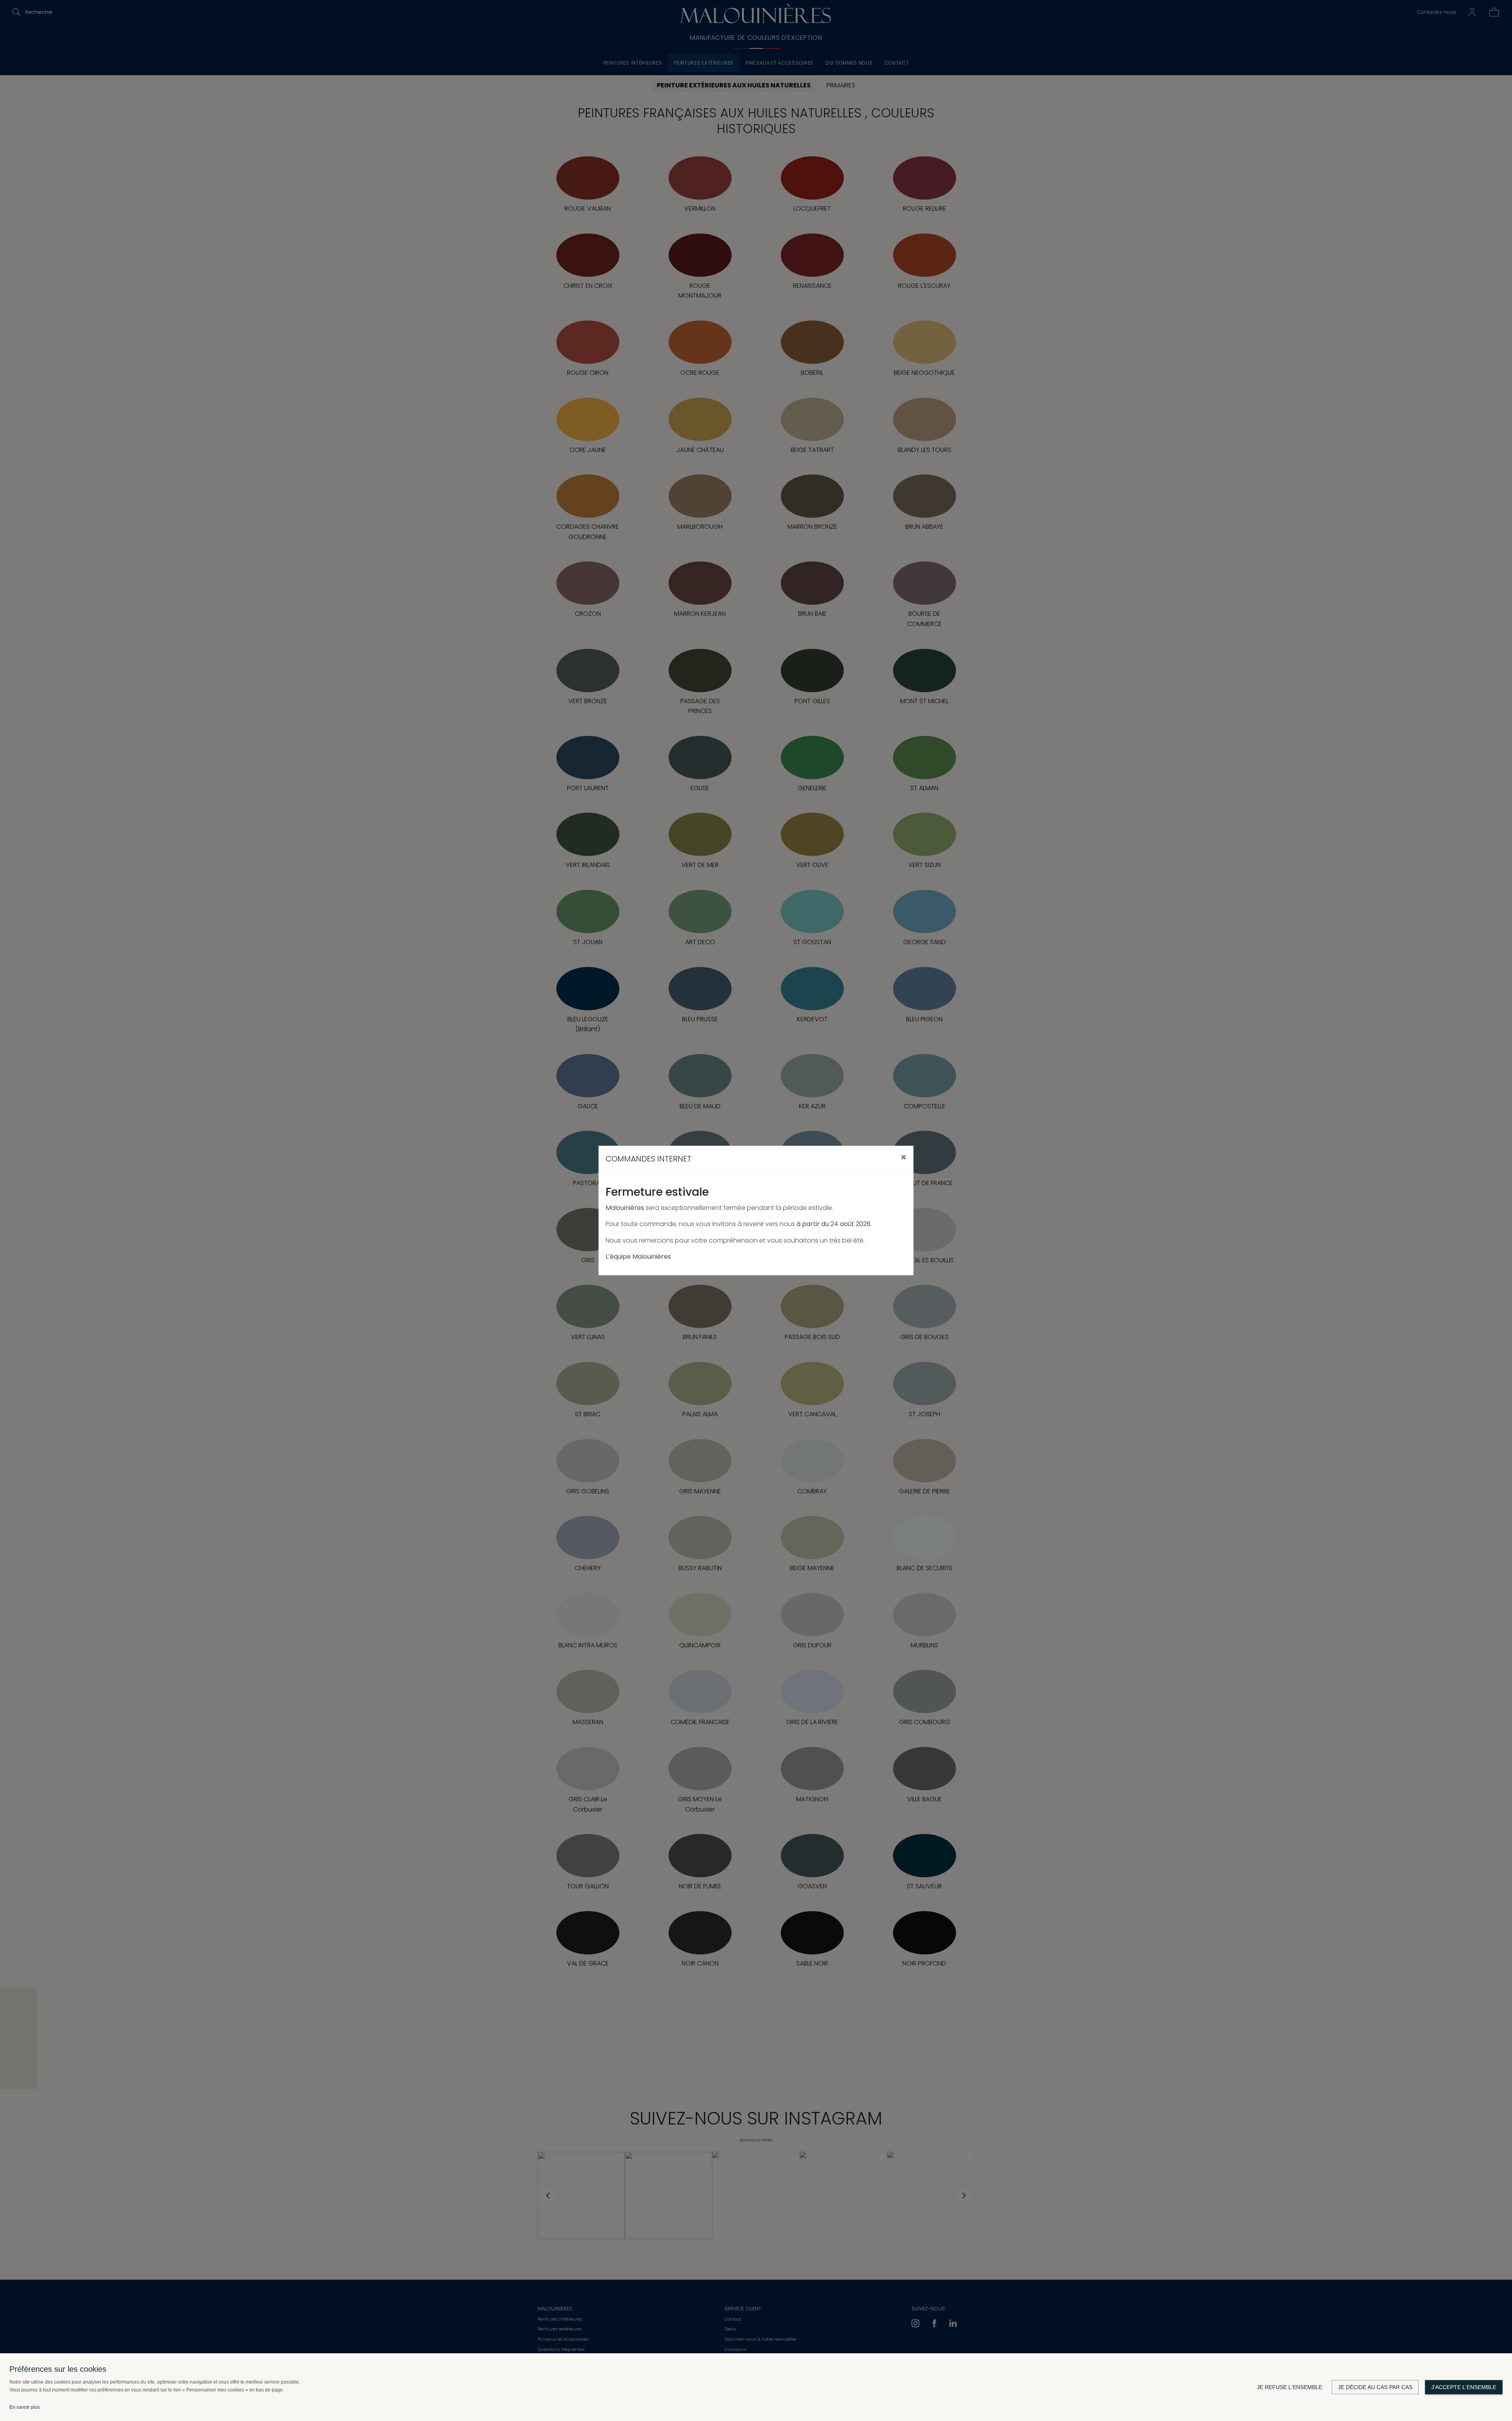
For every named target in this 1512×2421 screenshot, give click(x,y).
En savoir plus (25, 2407)
